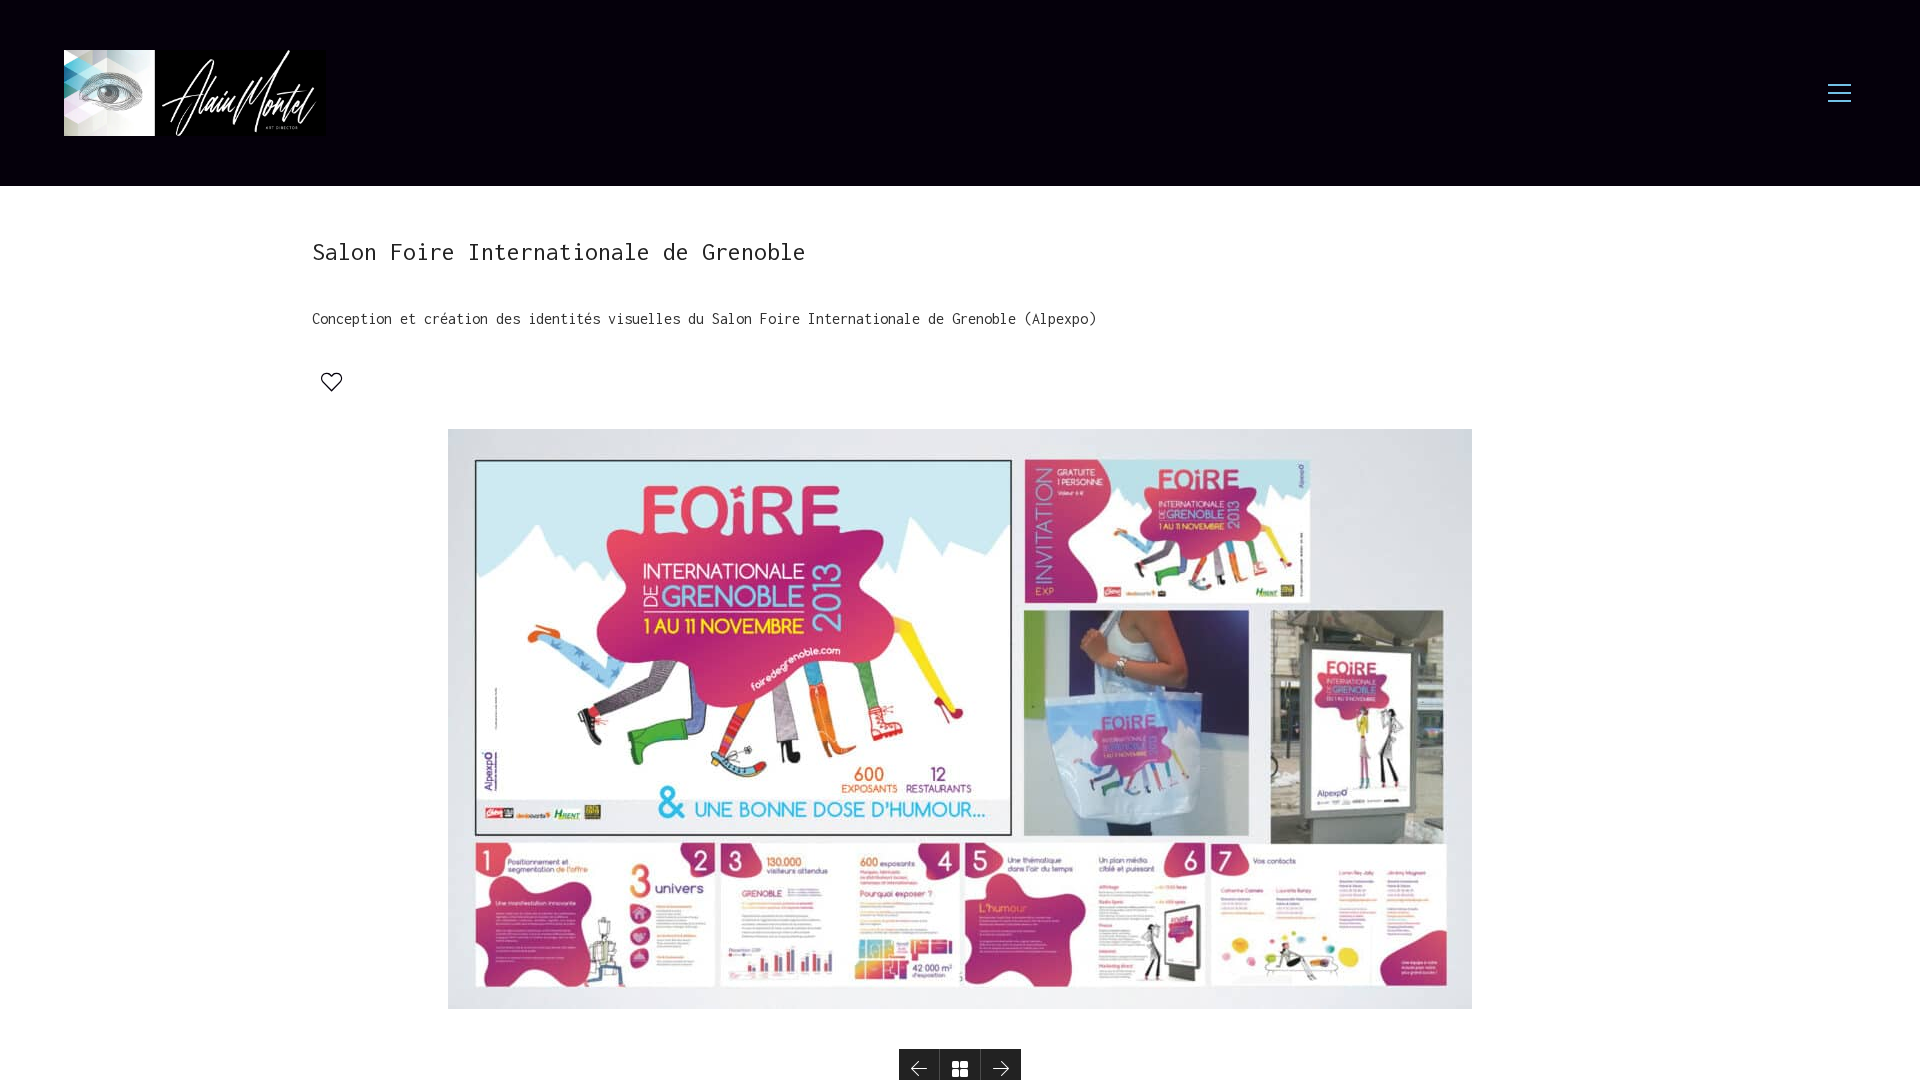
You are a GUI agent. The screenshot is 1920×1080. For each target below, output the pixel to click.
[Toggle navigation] (1839, 93)
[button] (329, 380)
